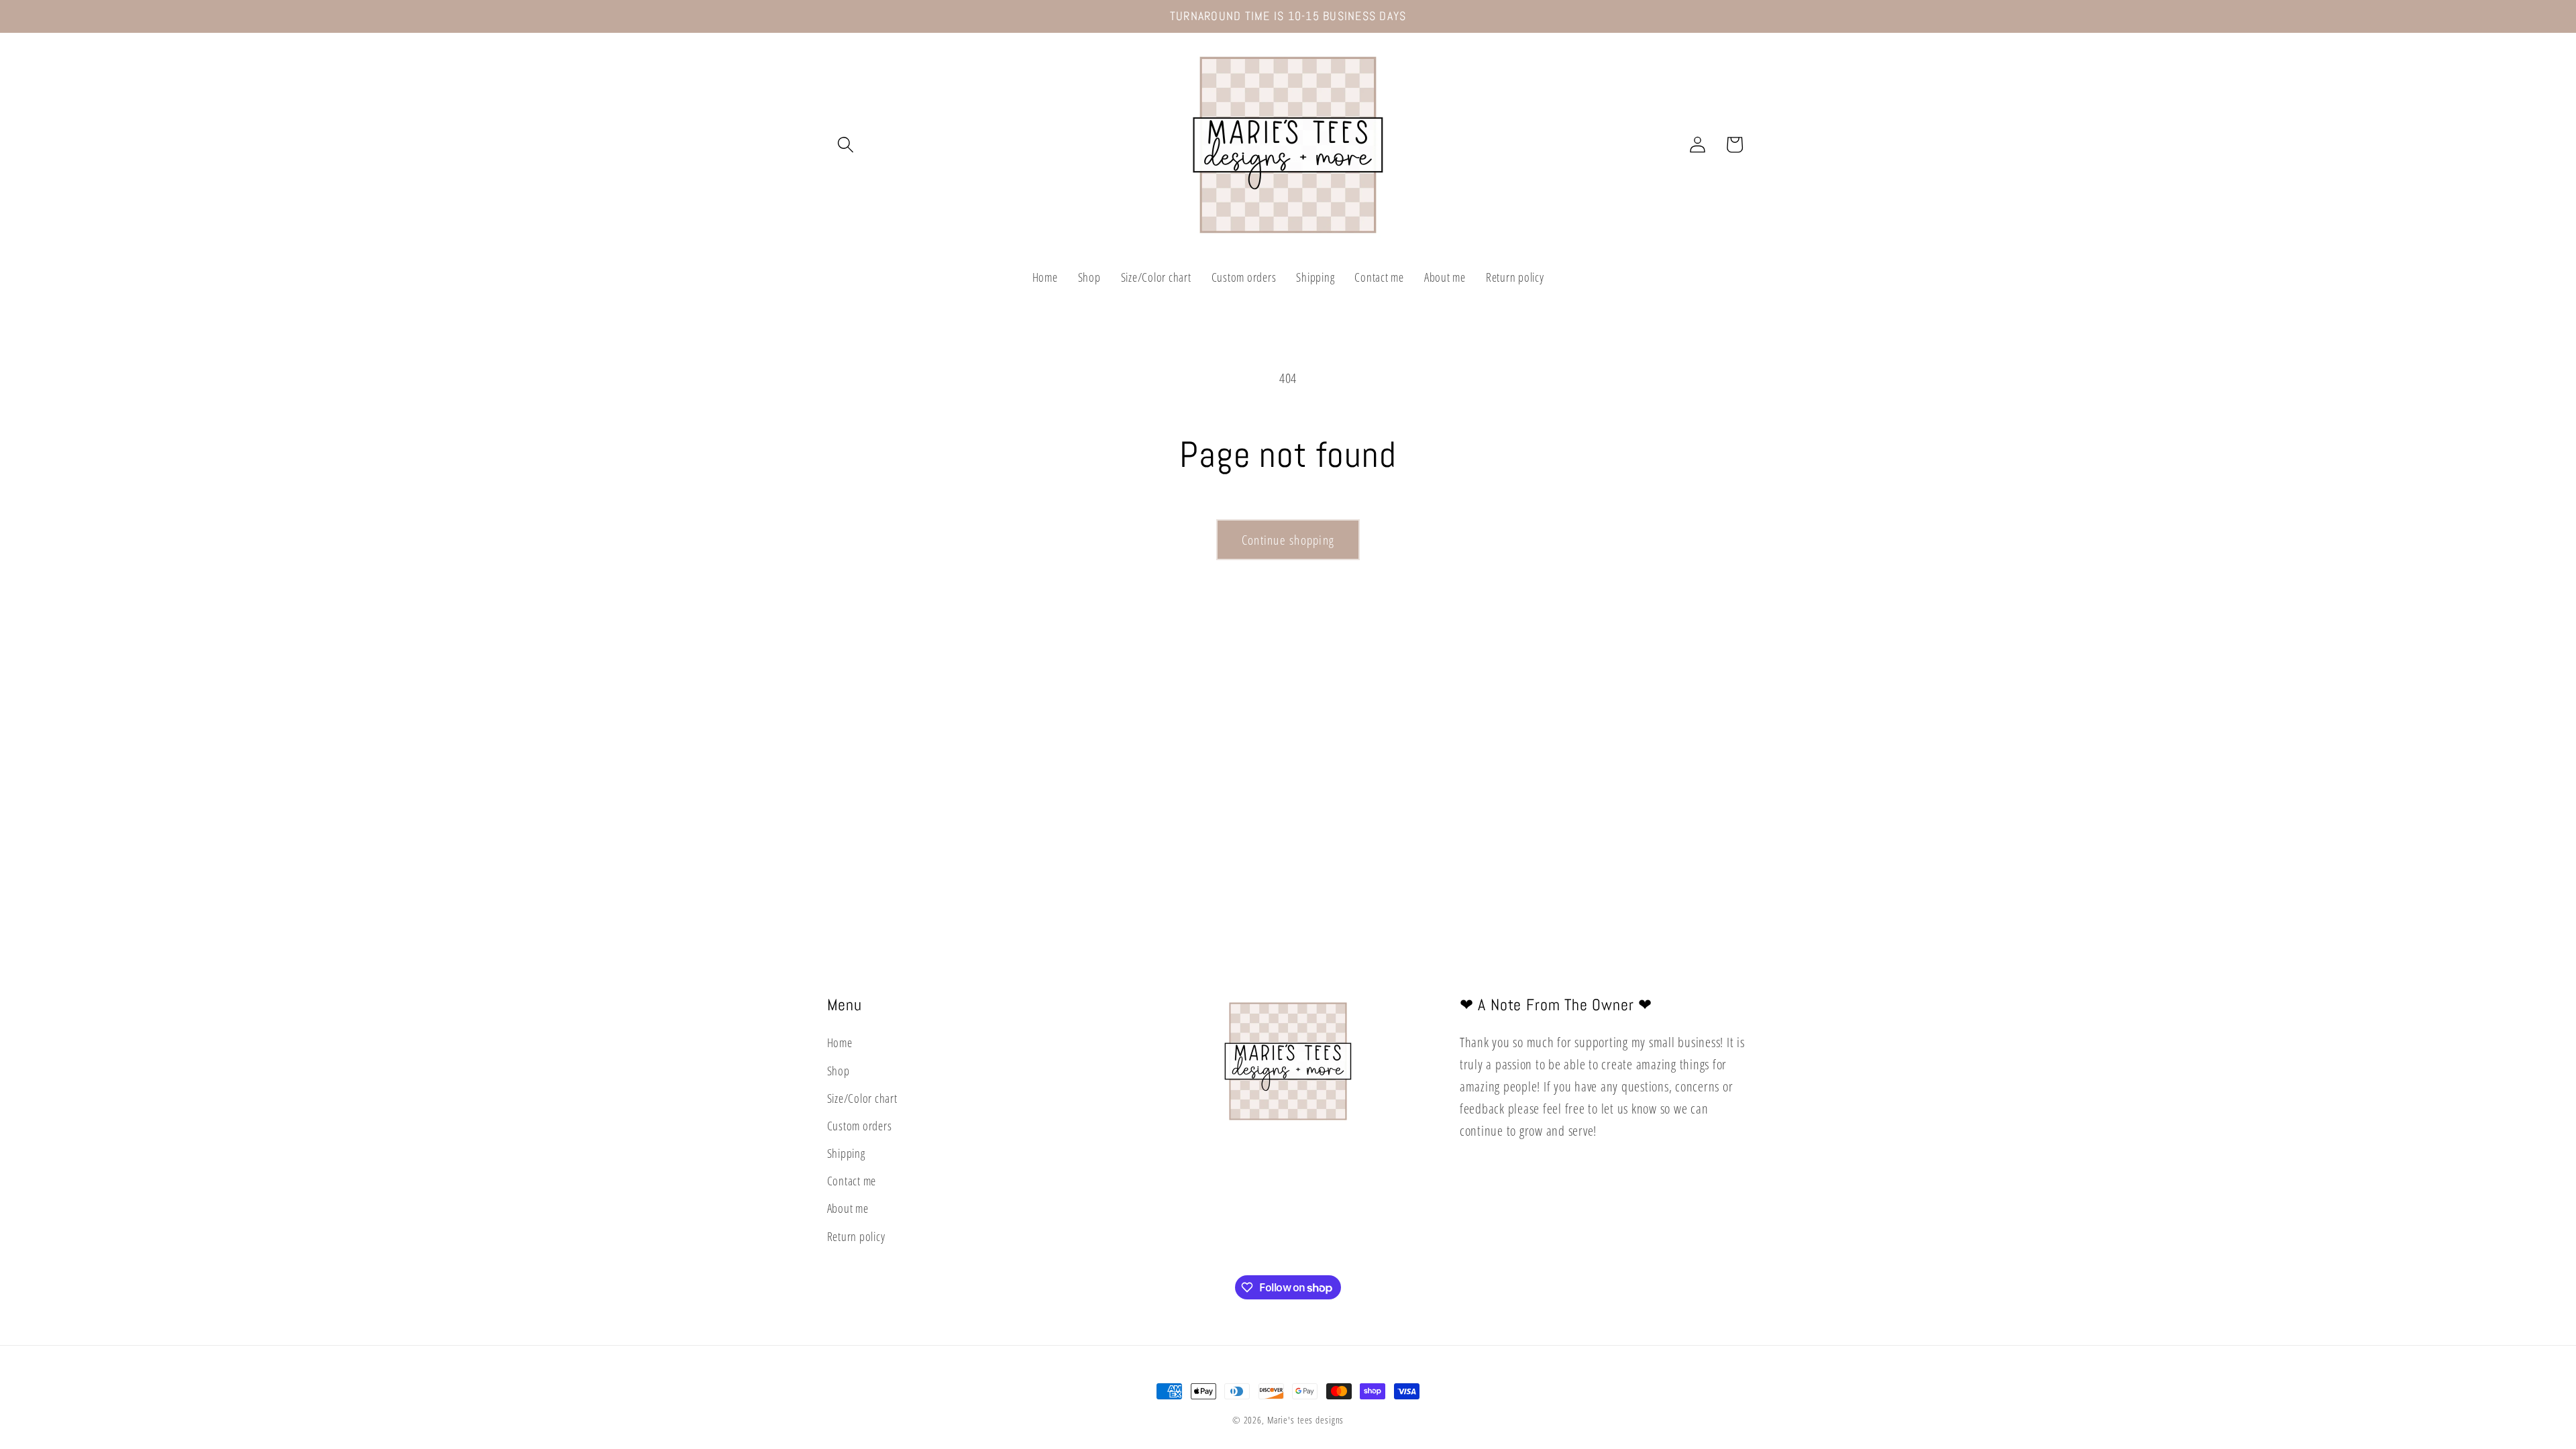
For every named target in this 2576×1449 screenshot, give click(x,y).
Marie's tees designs (1306, 1420)
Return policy (856, 1236)
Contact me (852, 1181)
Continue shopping (1288, 540)
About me (848, 1208)
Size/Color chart (862, 1098)
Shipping (846, 1153)
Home (840, 1042)
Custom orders (860, 1126)
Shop (839, 1071)
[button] (846, 145)
